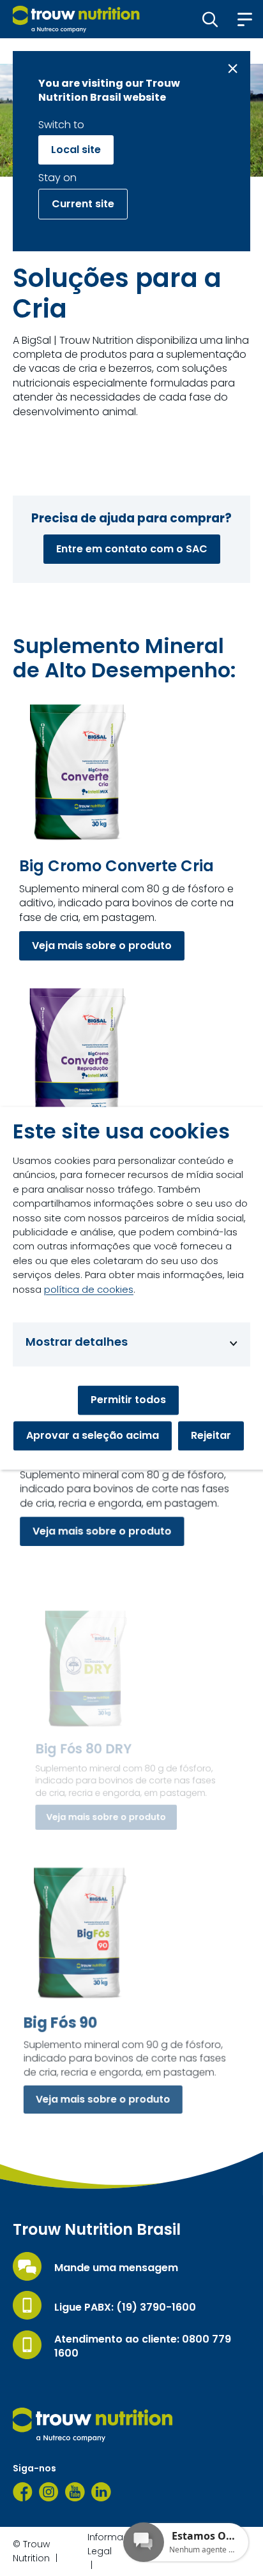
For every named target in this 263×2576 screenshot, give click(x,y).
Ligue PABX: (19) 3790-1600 (125, 2307)
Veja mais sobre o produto (102, 946)
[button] (210, 19)
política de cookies (89, 1289)
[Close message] (233, 69)
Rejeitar (211, 1435)
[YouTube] (75, 2492)
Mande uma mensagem (116, 2268)
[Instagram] (49, 2492)
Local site (76, 150)
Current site (83, 204)
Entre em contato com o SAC (132, 549)
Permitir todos (128, 1400)
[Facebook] (23, 2492)
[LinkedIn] (101, 2492)
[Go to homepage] (76, 19)
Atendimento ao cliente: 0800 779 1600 (143, 2346)
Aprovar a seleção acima (93, 1435)
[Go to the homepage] (93, 2425)
